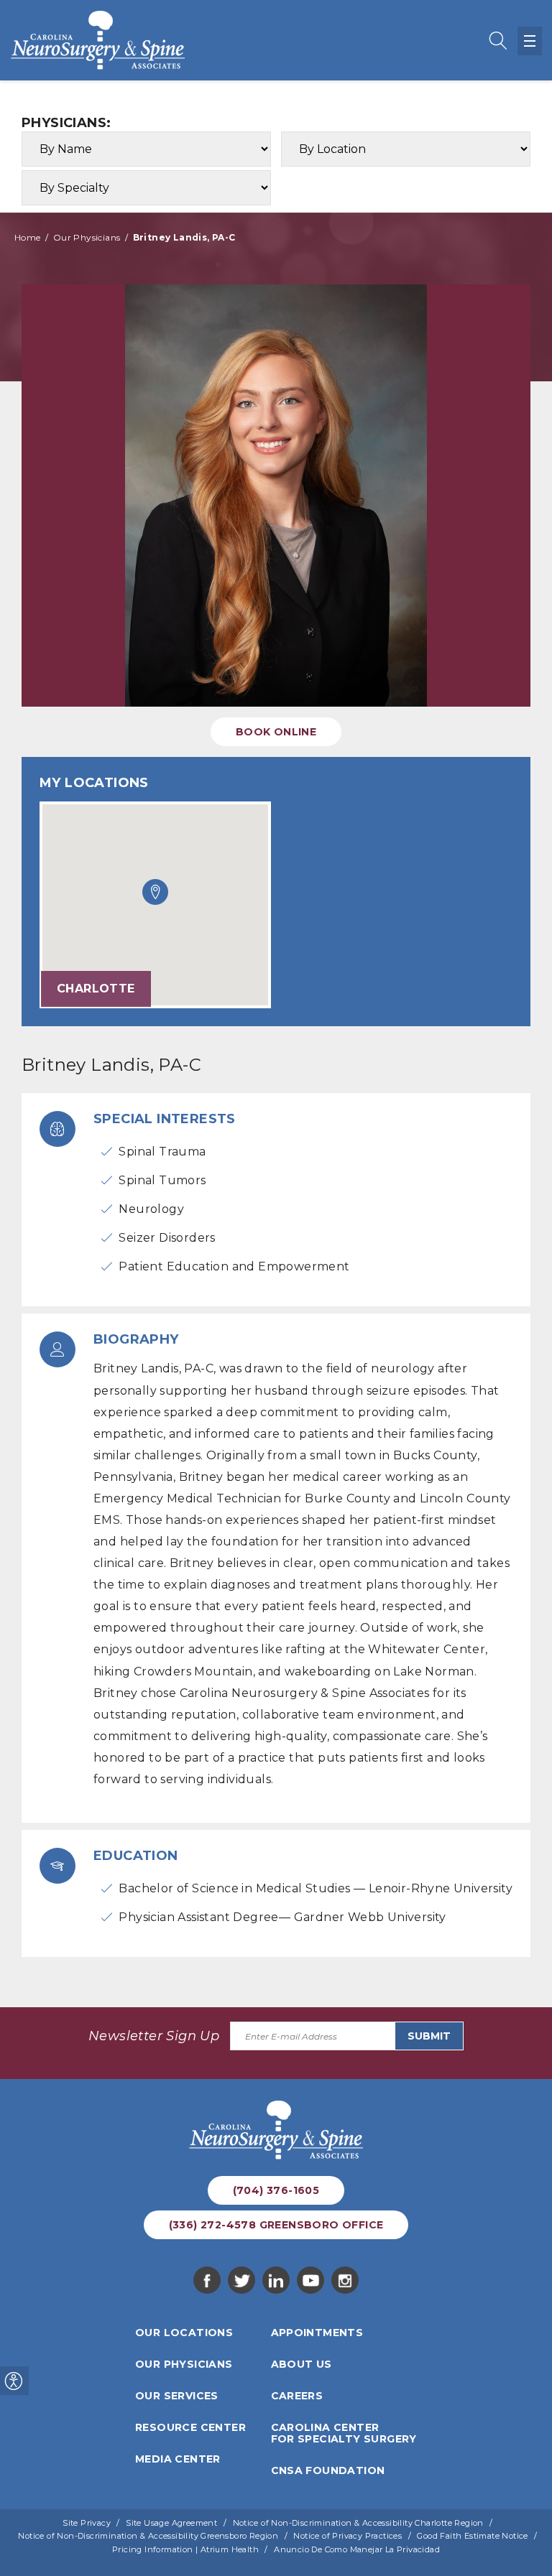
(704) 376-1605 (276, 2190)
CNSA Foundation (328, 2470)
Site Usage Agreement (171, 2523)
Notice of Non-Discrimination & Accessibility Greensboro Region (148, 2536)
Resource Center (190, 2427)
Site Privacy (87, 2523)
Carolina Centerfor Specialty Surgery (344, 2433)
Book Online (276, 732)
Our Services (177, 2396)
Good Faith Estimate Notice (472, 2536)
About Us (302, 2364)
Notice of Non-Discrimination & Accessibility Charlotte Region (358, 2523)
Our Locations (184, 2333)
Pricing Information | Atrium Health (185, 2549)
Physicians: (66, 123)
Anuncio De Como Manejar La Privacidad (357, 2549)
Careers (297, 2396)
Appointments (317, 2333)
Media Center (178, 2459)
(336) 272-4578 (276, 2225)
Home (28, 237)
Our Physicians (87, 237)
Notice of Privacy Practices (348, 2536)
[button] (155, 892)
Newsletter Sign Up (154, 2036)
